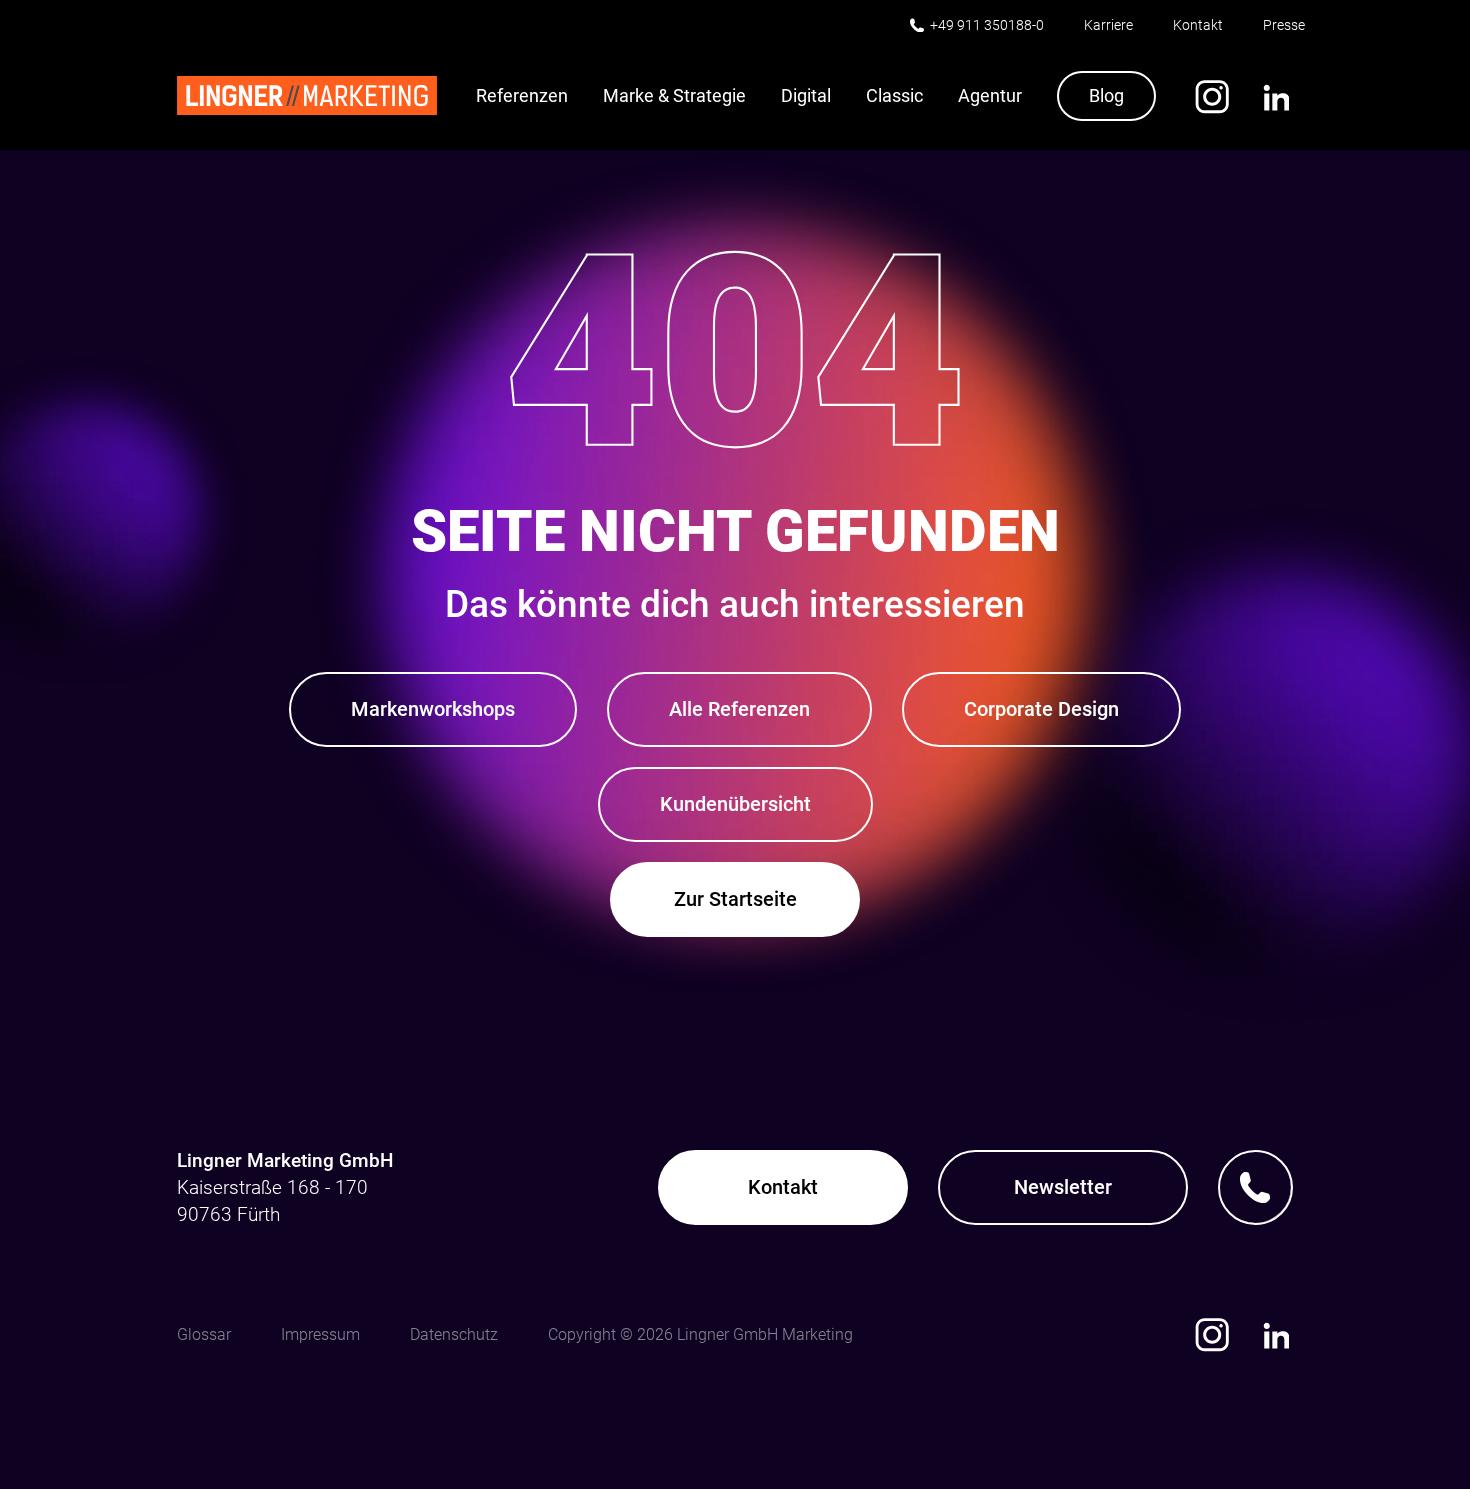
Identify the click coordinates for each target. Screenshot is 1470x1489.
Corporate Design (1041, 709)
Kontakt (1198, 25)
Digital (806, 95)
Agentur (990, 95)
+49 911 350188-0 (987, 25)
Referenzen (522, 95)
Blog (1106, 95)
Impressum (320, 1334)
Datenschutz (454, 1334)
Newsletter (1063, 1187)
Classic (894, 95)
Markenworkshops (433, 709)
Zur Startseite (735, 899)
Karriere (1108, 25)
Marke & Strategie (674, 95)
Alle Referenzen (739, 709)
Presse (1284, 25)
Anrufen (1255, 1187)
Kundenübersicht (735, 804)
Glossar (204, 1334)
